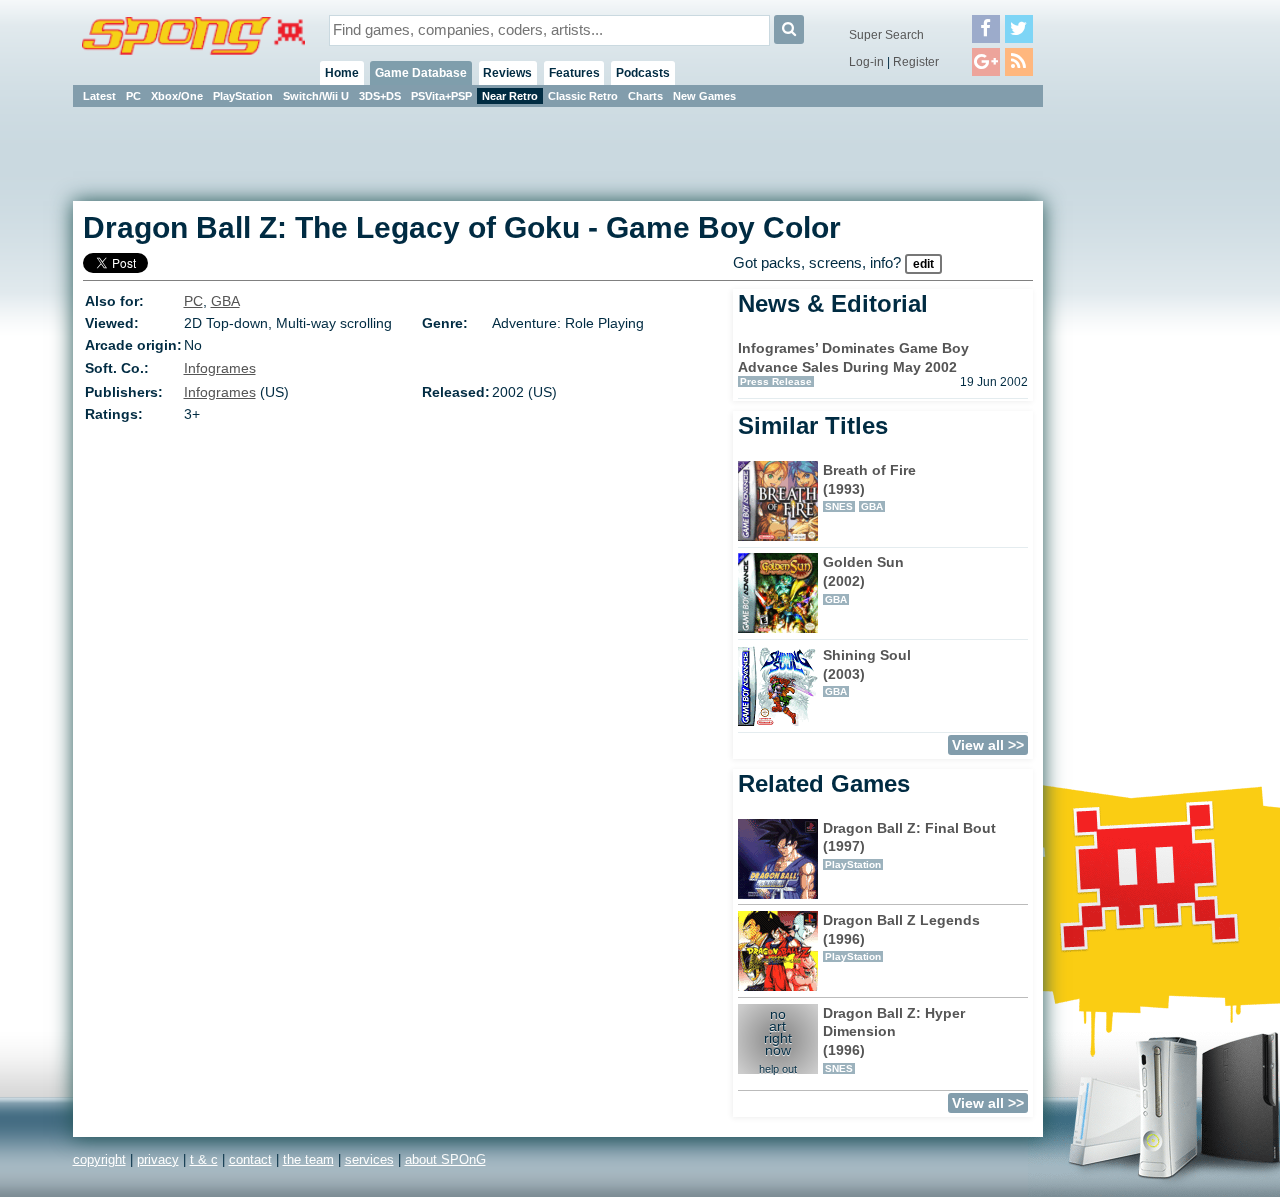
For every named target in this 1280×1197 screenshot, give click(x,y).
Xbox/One (177, 96)
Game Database (421, 73)
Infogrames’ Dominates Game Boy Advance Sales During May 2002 (853, 357)
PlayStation (243, 96)
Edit (923, 264)
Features (574, 73)
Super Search (886, 35)
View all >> (988, 745)
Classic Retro (583, 96)
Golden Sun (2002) (863, 579)
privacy (158, 1159)
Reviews (507, 73)
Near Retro (510, 96)
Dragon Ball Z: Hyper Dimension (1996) (894, 1039)
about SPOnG (445, 1159)
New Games (704, 96)
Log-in (866, 62)
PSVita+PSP (441, 96)
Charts (645, 96)
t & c (204, 1159)
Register (916, 62)
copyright (99, 1159)
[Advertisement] (1133, 410)
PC (133, 96)
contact (250, 1159)
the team (308, 1159)
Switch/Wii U (316, 96)
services (369, 1159)
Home (342, 73)
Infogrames (220, 368)
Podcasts (643, 73)
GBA (225, 301)
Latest (99, 96)
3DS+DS (380, 96)
